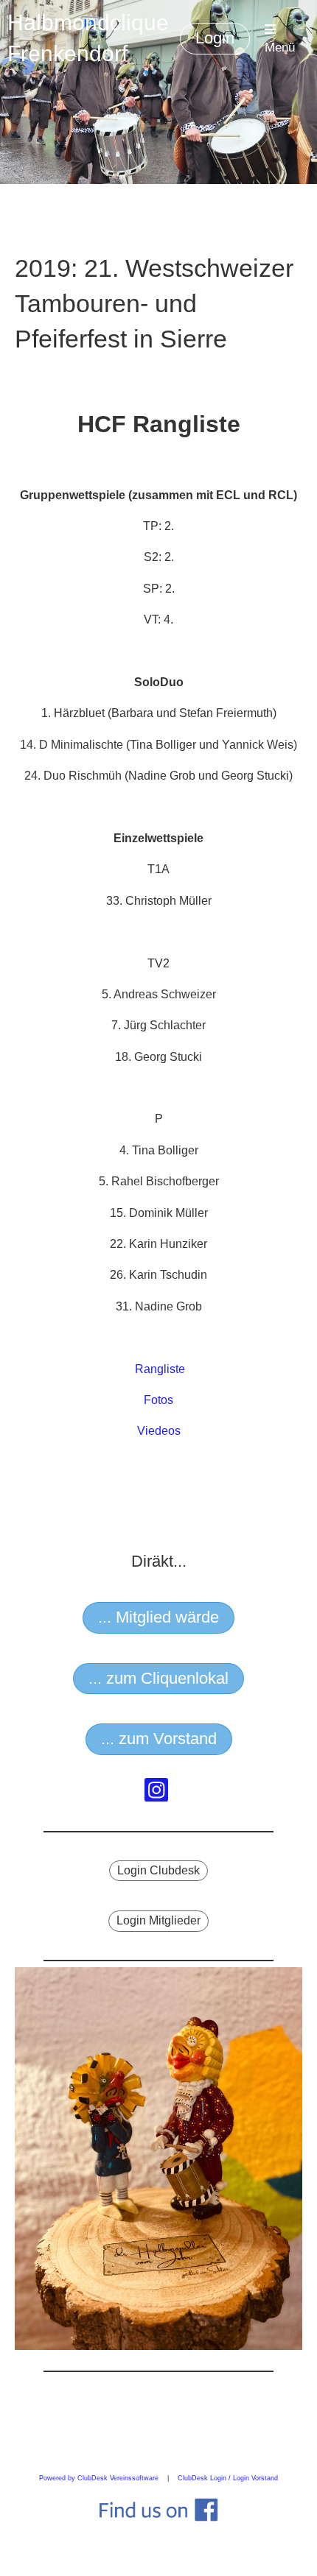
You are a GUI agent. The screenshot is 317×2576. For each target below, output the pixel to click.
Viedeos (159, 1431)
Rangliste (160, 1369)
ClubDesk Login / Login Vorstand (228, 2478)
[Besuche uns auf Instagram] (156, 1793)
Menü (280, 47)
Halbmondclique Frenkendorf (88, 38)
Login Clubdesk (158, 1870)
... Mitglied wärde (158, 1617)
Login (215, 38)
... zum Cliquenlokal (158, 1678)
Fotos (158, 1400)
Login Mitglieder (158, 1920)
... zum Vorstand (159, 1739)
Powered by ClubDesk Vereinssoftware (99, 2478)
